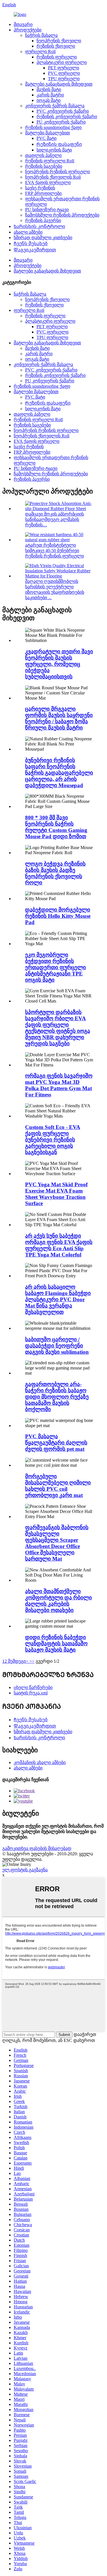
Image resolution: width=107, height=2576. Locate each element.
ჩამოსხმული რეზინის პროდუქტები (62, 215)
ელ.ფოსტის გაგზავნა (25, 1870)
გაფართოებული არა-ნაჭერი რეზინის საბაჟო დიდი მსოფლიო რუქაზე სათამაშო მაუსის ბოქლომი (57, 1397)
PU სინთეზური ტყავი (47, 210)
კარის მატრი (50, 95)
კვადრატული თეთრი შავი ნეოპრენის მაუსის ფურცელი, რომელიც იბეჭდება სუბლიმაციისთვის (59, 664)
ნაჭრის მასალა (41, 35)
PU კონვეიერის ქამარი (61, 122)
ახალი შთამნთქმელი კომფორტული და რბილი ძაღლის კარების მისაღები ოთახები (58, 1601)
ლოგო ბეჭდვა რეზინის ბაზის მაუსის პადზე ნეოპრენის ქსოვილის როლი (55, 873)
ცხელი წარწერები (33, 1687)
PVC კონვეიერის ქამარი (63, 111)
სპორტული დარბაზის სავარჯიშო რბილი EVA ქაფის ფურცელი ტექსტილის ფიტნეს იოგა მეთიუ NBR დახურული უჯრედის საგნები (58, 1028)
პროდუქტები (28, 30)
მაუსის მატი (49, 89)
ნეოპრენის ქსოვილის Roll (53, 177)
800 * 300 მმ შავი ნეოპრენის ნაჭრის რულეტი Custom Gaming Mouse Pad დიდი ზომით (56, 827)
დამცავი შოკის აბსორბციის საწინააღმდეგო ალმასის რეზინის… (54, 519)
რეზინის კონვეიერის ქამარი (67, 117)
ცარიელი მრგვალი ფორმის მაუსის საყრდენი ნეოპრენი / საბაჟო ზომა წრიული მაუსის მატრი (59, 718)
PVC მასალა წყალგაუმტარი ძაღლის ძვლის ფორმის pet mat (56, 1443)
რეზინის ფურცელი (57, 57)
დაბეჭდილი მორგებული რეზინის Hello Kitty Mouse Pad (58, 916)
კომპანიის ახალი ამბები (40, 1762)
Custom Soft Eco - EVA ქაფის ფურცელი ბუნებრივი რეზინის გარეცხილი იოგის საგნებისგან (53, 1140)
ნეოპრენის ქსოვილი (59, 41)
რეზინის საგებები (44, 166)
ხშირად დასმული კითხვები (43, 238)
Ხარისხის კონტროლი (39, 226)
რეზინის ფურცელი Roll (50, 161)
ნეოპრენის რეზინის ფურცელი (57, 172)
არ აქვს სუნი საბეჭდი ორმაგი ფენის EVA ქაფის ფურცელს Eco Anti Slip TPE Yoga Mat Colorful (59, 1245)
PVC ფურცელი (64, 73)
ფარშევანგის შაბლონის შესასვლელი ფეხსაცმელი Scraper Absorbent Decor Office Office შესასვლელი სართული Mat (57, 1543)
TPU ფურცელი (64, 79)
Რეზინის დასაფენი (59, 144)
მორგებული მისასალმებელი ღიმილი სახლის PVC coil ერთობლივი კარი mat (58, 1486)
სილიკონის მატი (54, 150)
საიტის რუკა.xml (31, 1693)
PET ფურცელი (63, 68)
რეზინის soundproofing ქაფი (53, 127)
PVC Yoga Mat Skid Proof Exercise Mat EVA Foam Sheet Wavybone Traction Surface (56, 1194)
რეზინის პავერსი (43, 220)
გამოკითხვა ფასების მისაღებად (37, 1848)
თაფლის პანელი (43, 155)
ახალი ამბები (28, 232)
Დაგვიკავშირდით (35, 250)
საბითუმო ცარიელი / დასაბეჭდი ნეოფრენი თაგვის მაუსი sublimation (57, 1346)
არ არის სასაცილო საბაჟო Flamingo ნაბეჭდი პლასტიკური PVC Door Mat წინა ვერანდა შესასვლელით (58, 1299)
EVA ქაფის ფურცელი (48, 182)
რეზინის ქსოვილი (56, 46)
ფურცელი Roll (40, 51)
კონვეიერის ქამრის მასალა (55, 106)
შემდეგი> (18, 1661)
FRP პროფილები (43, 193)
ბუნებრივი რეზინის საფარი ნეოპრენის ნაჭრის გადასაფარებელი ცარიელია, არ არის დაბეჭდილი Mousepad (59, 773)
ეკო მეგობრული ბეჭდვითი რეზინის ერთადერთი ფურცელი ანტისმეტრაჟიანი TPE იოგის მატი (55, 967)
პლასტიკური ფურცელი (62, 62)
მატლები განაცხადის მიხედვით (59, 84)
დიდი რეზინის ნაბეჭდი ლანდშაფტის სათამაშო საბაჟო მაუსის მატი (56, 1643)
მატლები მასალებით (48, 133)
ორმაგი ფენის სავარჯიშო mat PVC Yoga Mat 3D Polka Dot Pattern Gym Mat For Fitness (59, 1085)
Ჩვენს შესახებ (31, 244)
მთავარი (23, 24)
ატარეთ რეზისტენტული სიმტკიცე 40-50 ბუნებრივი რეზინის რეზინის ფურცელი (54, 550)
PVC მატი (47, 138)
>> (32, 1661)
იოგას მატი (49, 100)
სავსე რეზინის (40, 188)
